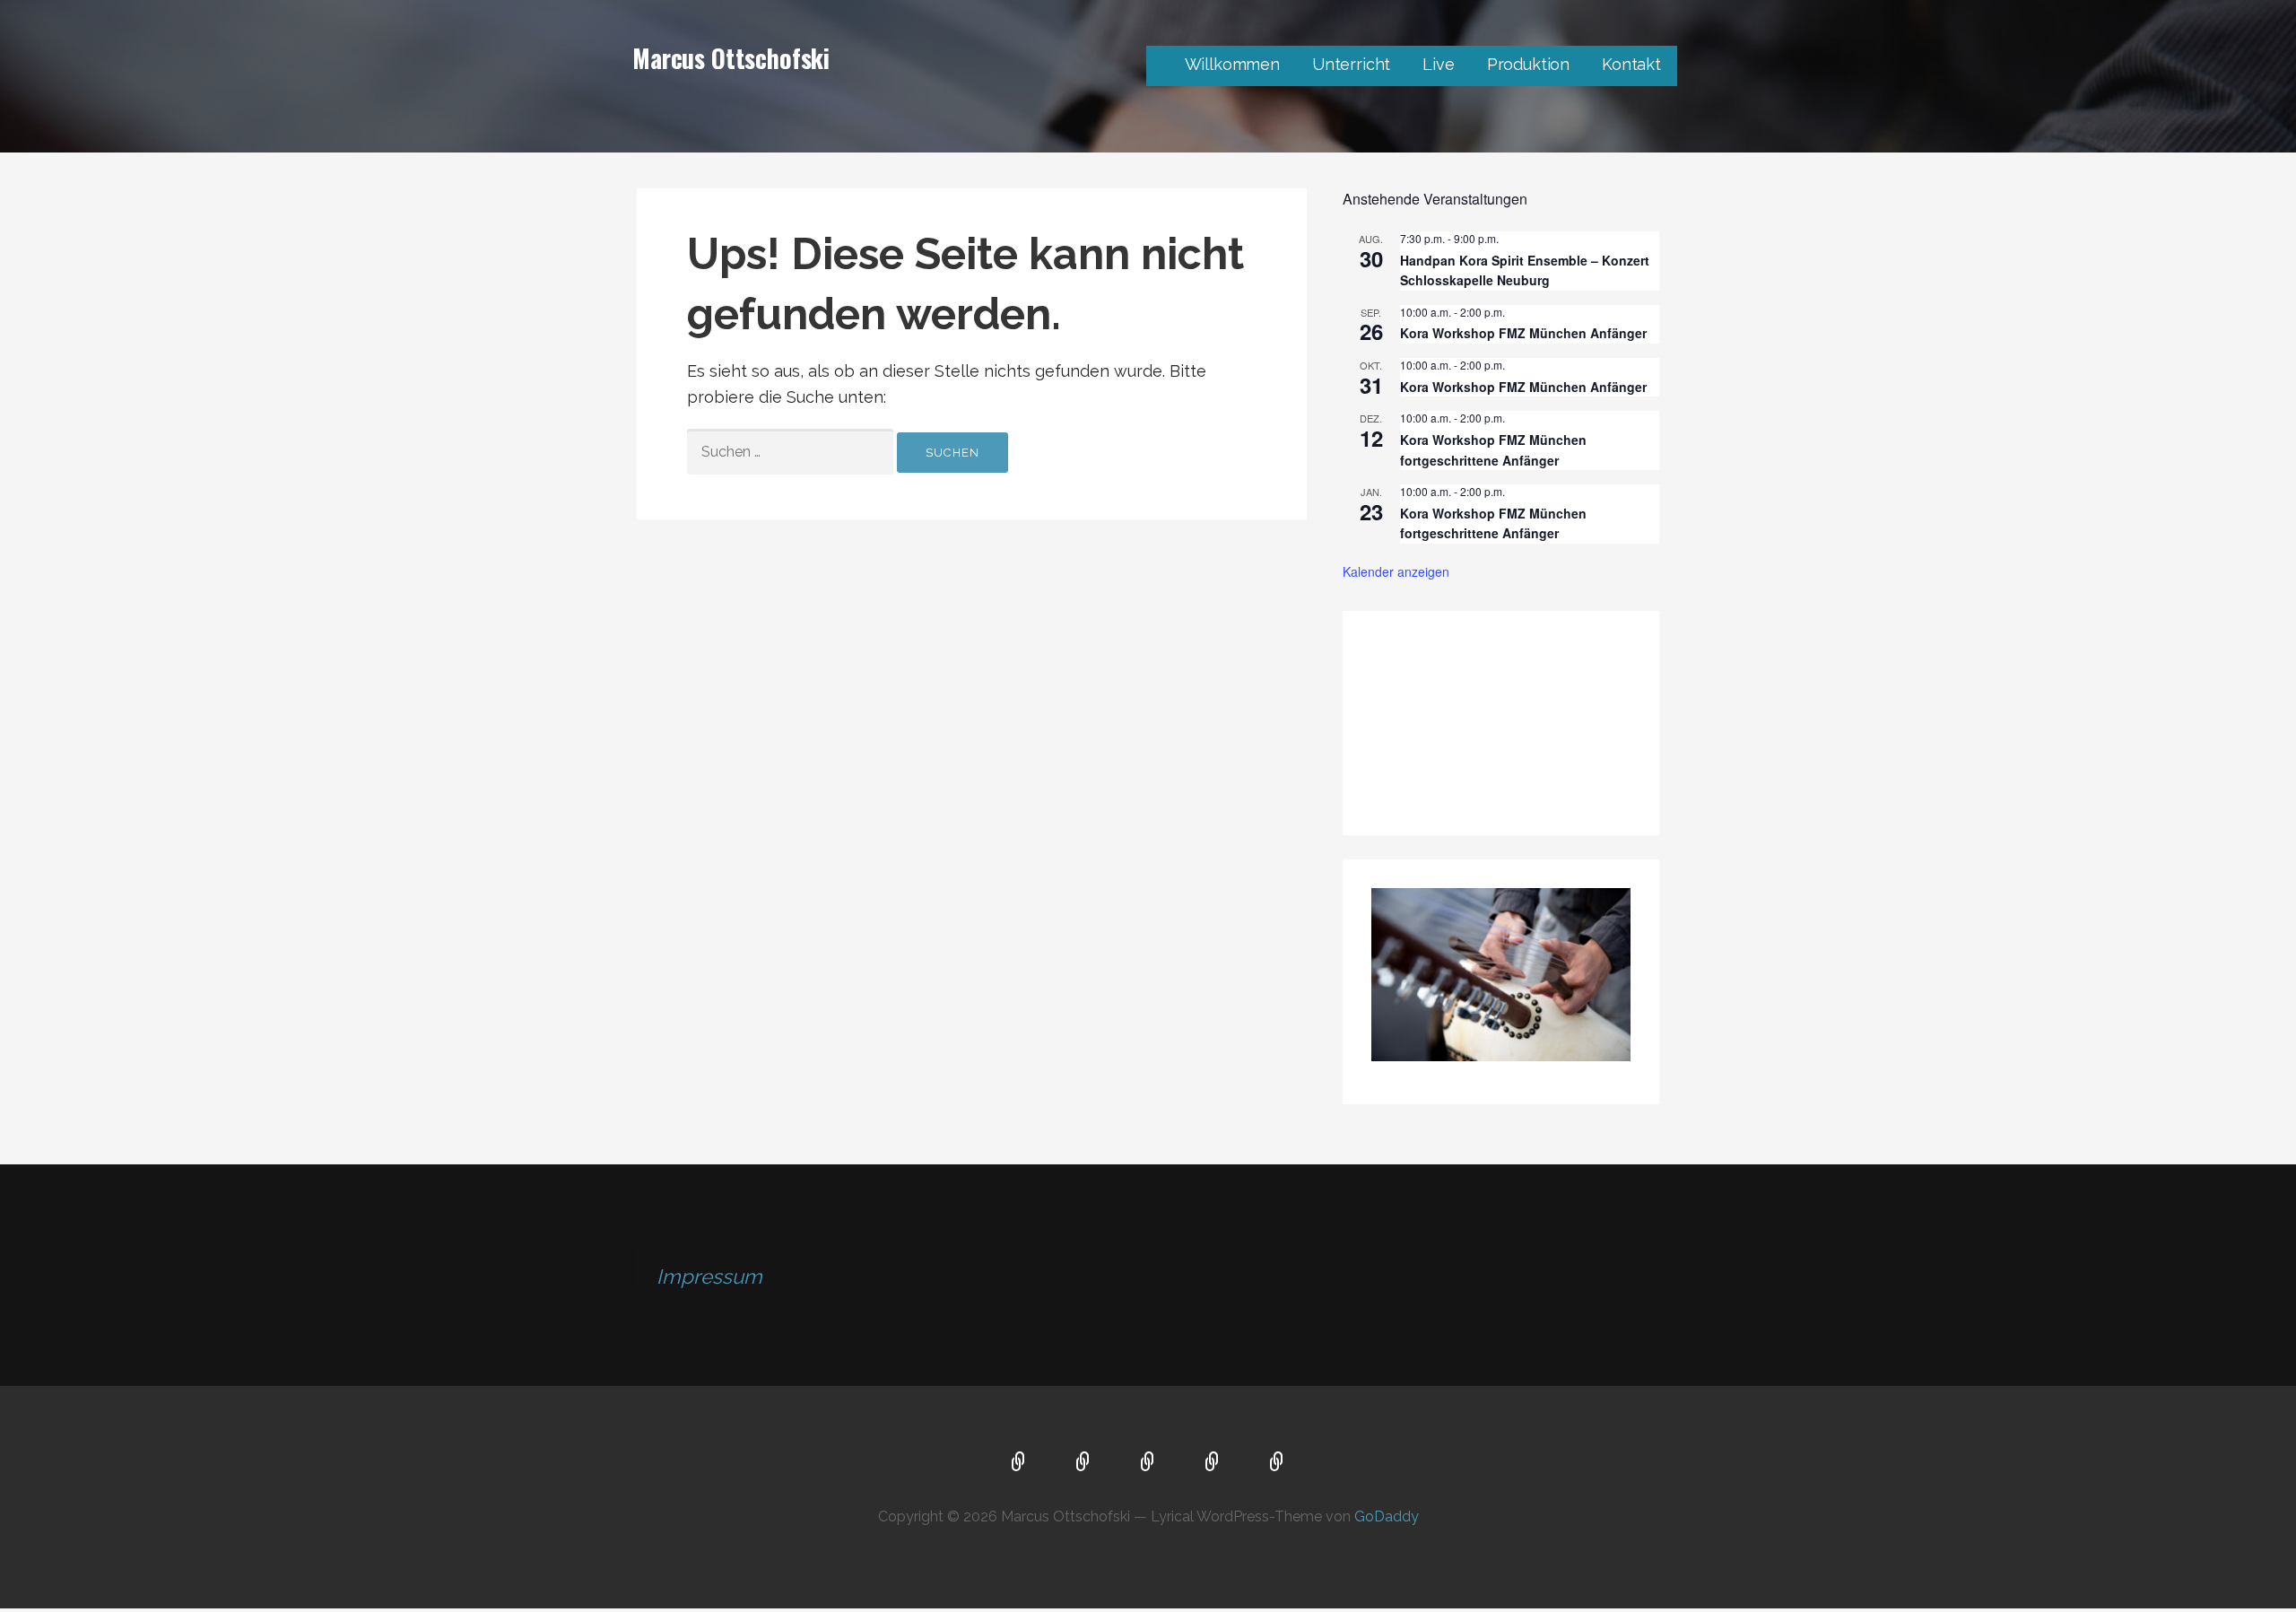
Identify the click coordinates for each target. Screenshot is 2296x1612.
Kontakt (1631, 64)
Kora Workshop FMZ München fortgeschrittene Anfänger (1493, 523)
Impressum (709, 1277)
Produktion (1528, 64)
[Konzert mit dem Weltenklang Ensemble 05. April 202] (1414, 771)
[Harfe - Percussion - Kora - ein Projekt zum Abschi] (1500, 771)
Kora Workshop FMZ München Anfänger (1523, 333)
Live (1438, 64)
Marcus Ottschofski (731, 58)
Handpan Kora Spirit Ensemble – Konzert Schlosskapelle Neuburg (1525, 270)
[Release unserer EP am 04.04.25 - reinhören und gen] (1414, 723)
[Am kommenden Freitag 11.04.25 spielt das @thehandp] (1587, 675)
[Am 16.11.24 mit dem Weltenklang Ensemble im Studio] (1587, 771)
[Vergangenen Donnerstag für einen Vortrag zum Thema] (1500, 723)
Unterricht (1351, 64)
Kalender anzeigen (1396, 571)
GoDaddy (1387, 1516)
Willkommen (1232, 64)
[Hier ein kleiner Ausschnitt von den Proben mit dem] (1587, 723)
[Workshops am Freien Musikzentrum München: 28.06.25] (1500, 675)
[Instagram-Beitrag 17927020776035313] (1414, 675)
